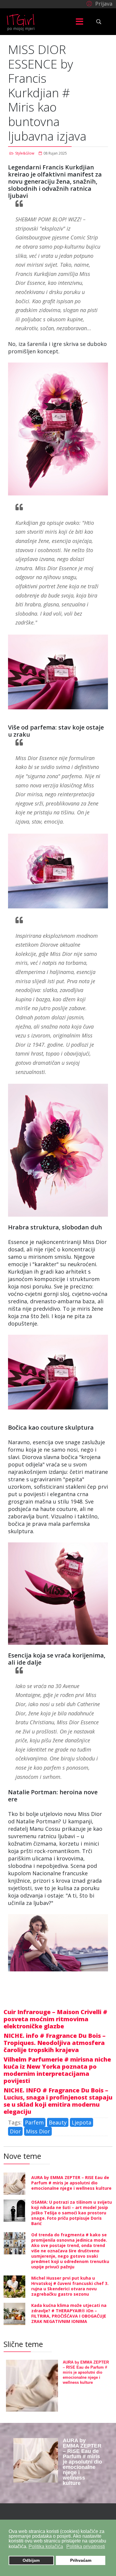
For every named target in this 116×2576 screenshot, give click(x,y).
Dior (15, 2131)
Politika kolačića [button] (46, 2546)
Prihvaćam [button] (81, 2560)
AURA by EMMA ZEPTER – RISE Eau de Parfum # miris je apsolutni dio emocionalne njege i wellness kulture (71, 2183)
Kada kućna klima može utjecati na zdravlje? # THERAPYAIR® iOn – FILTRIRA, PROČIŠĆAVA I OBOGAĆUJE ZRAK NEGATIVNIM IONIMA (69, 2313)
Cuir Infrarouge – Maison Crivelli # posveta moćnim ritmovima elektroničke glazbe (55, 2019)
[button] (99, 3)
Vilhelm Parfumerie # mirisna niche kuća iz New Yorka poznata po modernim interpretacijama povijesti (57, 2070)
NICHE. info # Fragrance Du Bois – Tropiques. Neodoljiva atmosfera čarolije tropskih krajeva (55, 2043)
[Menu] (80, 22)
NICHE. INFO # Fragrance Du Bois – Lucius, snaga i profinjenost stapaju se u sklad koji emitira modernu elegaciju (58, 2101)
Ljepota (81, 2122)
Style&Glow (25, 153)
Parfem (34, 2122)
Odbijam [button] (31, 2560)
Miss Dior (38, 2131)
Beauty (58, 2122)
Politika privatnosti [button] (86, 2546)
